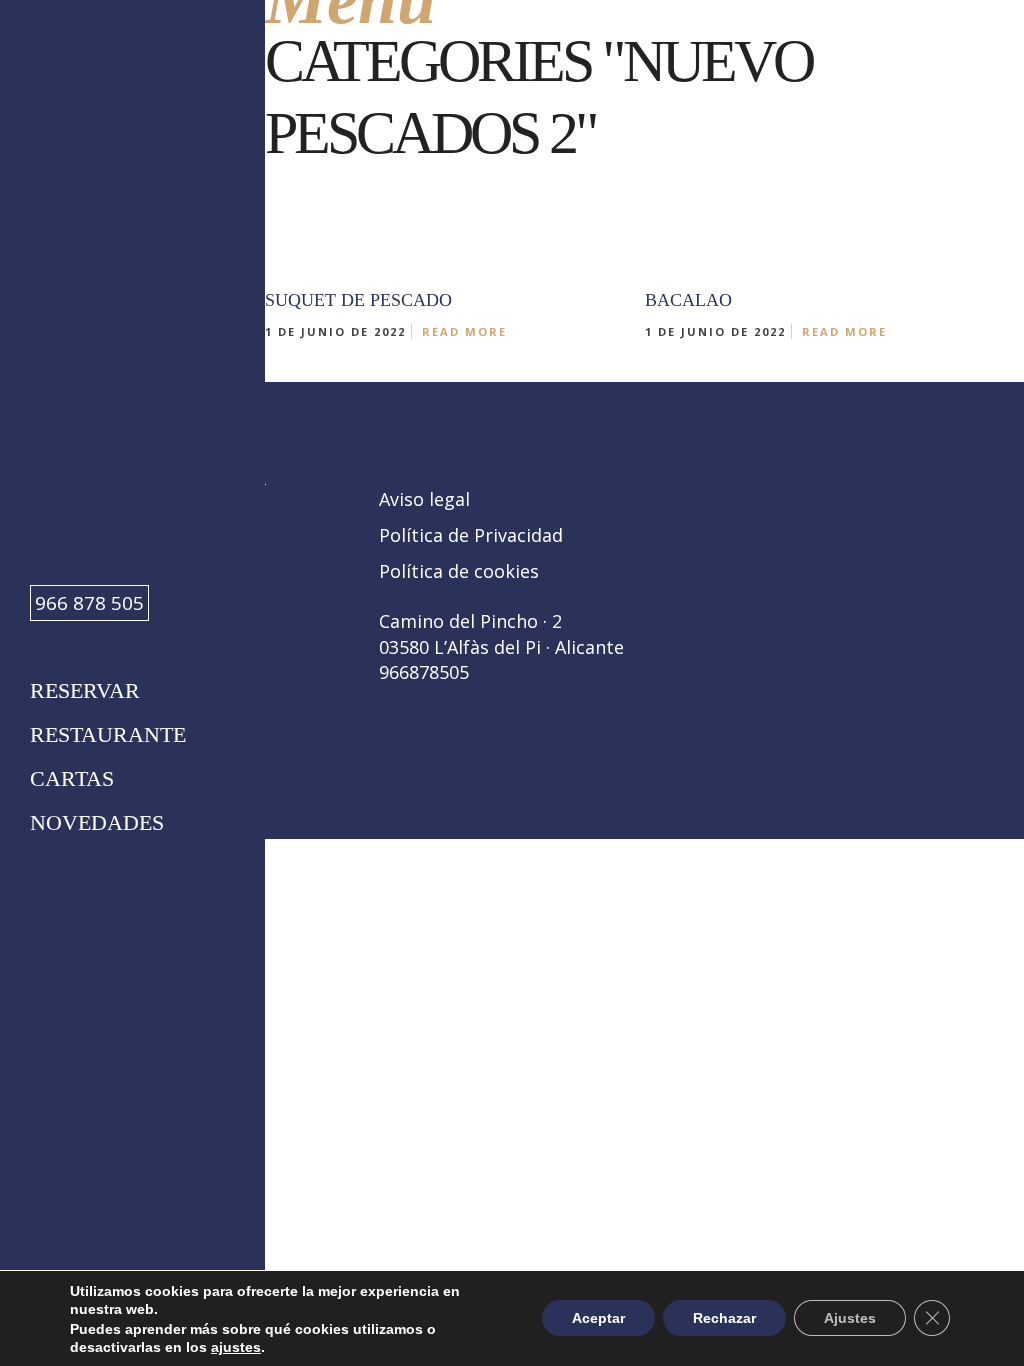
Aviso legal (424, 499)
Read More (464, 331)
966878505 (424, 672)
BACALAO (688, 300)
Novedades (97, 822)
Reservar (85, 690)
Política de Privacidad (471, 535)
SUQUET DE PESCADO (358, 300)
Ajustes (850, 1319)
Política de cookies (459, 571)
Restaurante (108, 734)
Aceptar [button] (598, 1319)
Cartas (72, 778)
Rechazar (724, 1319)
